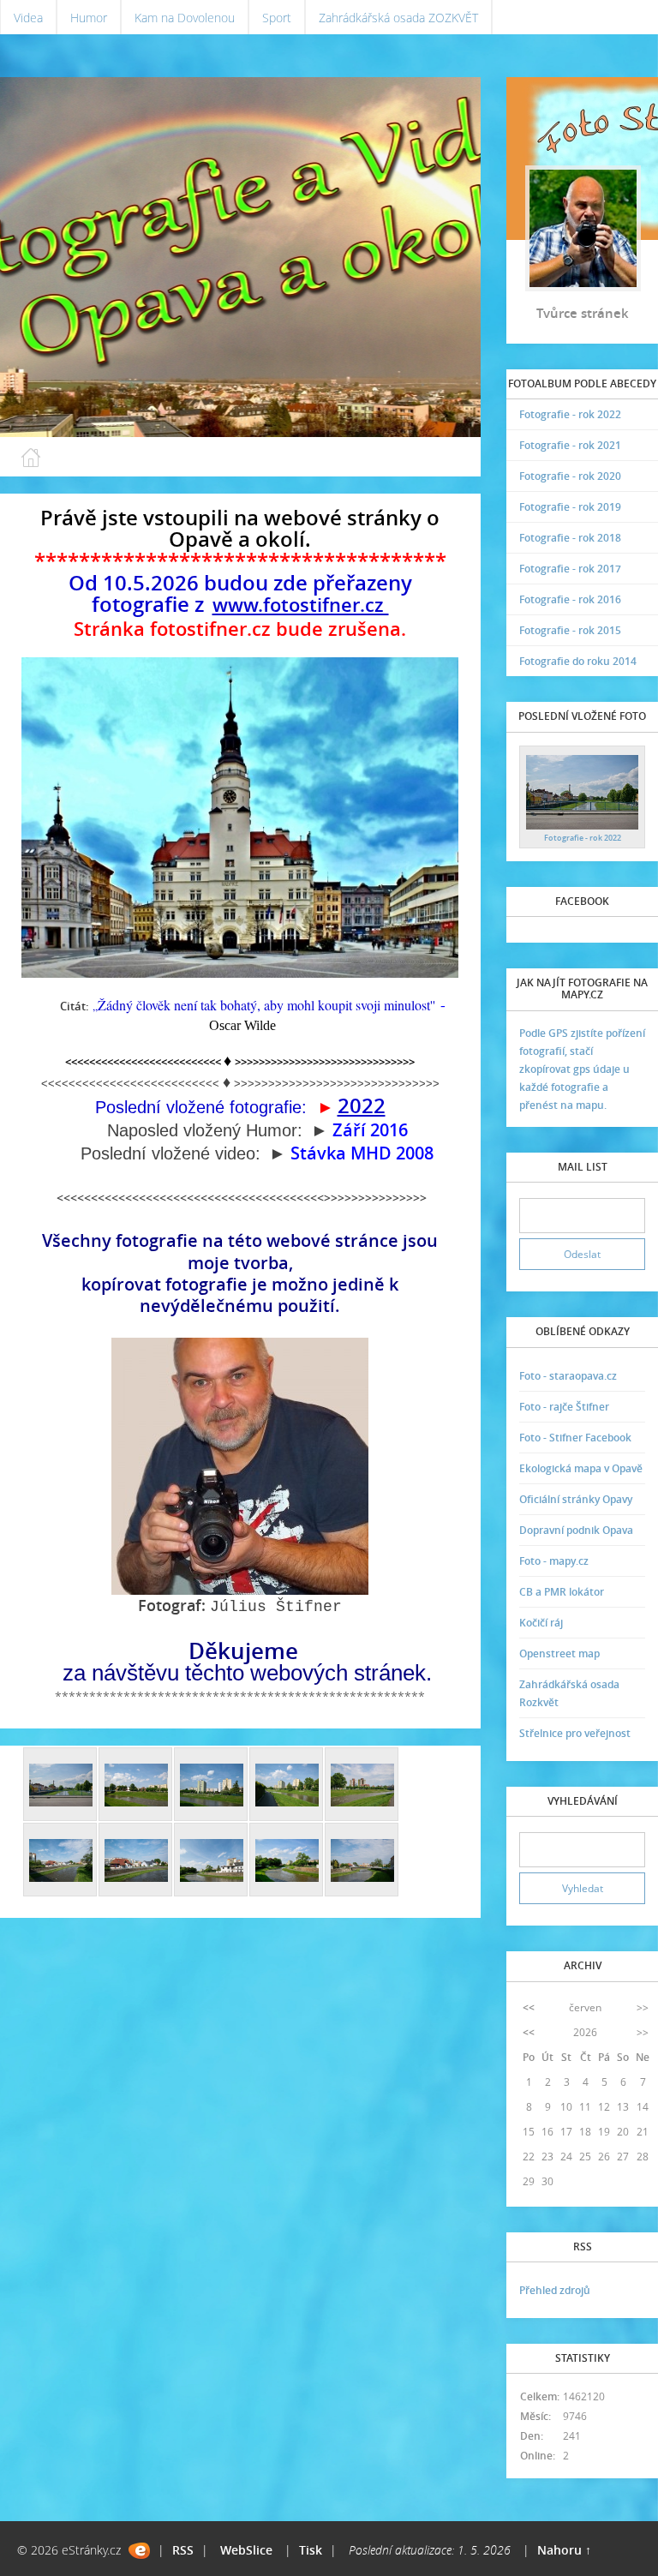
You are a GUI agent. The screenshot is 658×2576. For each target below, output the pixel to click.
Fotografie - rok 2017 (570, 569)
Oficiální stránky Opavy (576, 1499)
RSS (183, 2550)
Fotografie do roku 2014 (578, 661)
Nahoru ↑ (564, 2550)
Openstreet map (559, 1653)
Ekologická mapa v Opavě (581, 1468)
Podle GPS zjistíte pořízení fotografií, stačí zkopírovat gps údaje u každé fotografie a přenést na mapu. (582, 1069)
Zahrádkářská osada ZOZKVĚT (398, 18)
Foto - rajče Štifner (564, 1407)
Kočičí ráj (541, 1623)
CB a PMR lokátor (562, 1592)
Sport (277, 18)
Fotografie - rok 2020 (570, 476)
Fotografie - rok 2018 (570, 538)
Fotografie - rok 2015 (570, 630)
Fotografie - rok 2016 (570, 599)
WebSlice (246, 2550)
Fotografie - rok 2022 (570, 414)
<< (529, 2007)
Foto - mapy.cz (554, 1561)
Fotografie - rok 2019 (570, 507)
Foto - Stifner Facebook (575, 1438)
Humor (89, 18)
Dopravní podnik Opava (576, 1530)
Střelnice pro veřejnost (575, 1733)
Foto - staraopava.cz (568, 1376)
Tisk (311, 2550)
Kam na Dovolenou (185, 18)
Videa (28, 18)
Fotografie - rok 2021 (570, 445)
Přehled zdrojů (555, 2290)
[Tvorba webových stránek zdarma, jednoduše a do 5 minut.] (139, 2551)
